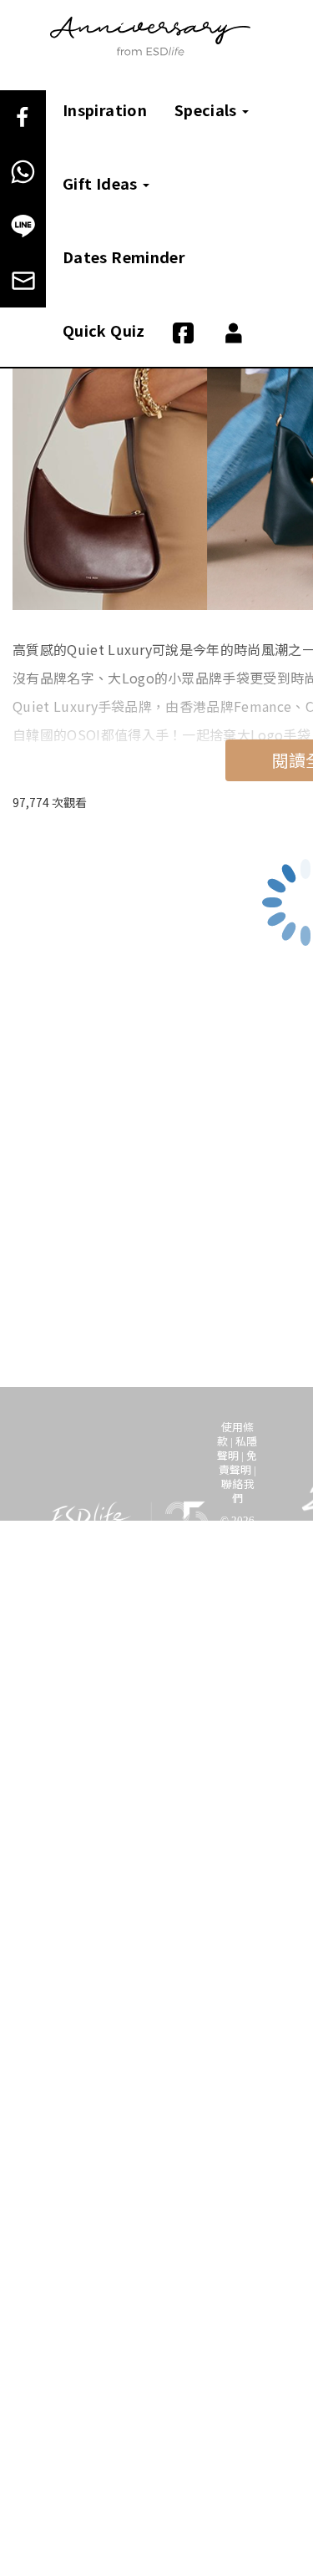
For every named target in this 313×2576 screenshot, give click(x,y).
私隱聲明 (237, 1448)
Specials (207, 109)
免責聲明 (238, 1462)
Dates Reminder (124, 257)
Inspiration (105, 109)
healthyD (108, 1658)
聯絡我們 (237, 1491)
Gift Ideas (102, 183)
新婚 (158, 1641)
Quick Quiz (104, 330)
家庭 (62, 1658)
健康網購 (166, 1658)
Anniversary (212, 1641)
